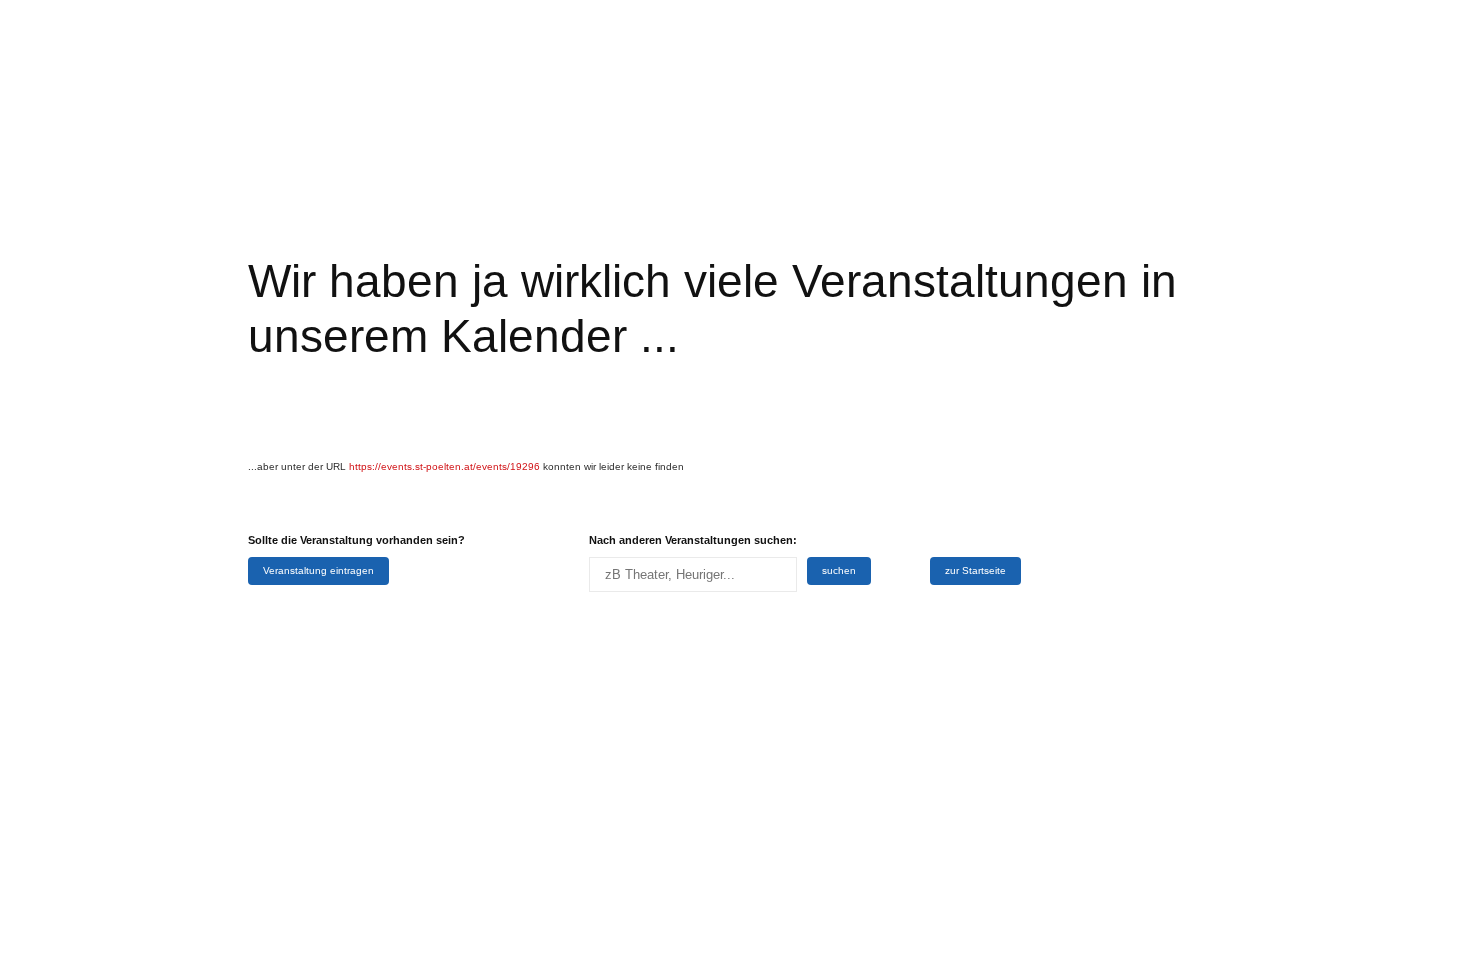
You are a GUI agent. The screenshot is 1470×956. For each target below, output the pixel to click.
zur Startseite (975, 570)
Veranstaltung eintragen (318, 570)
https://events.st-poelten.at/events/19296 (444, 466)
